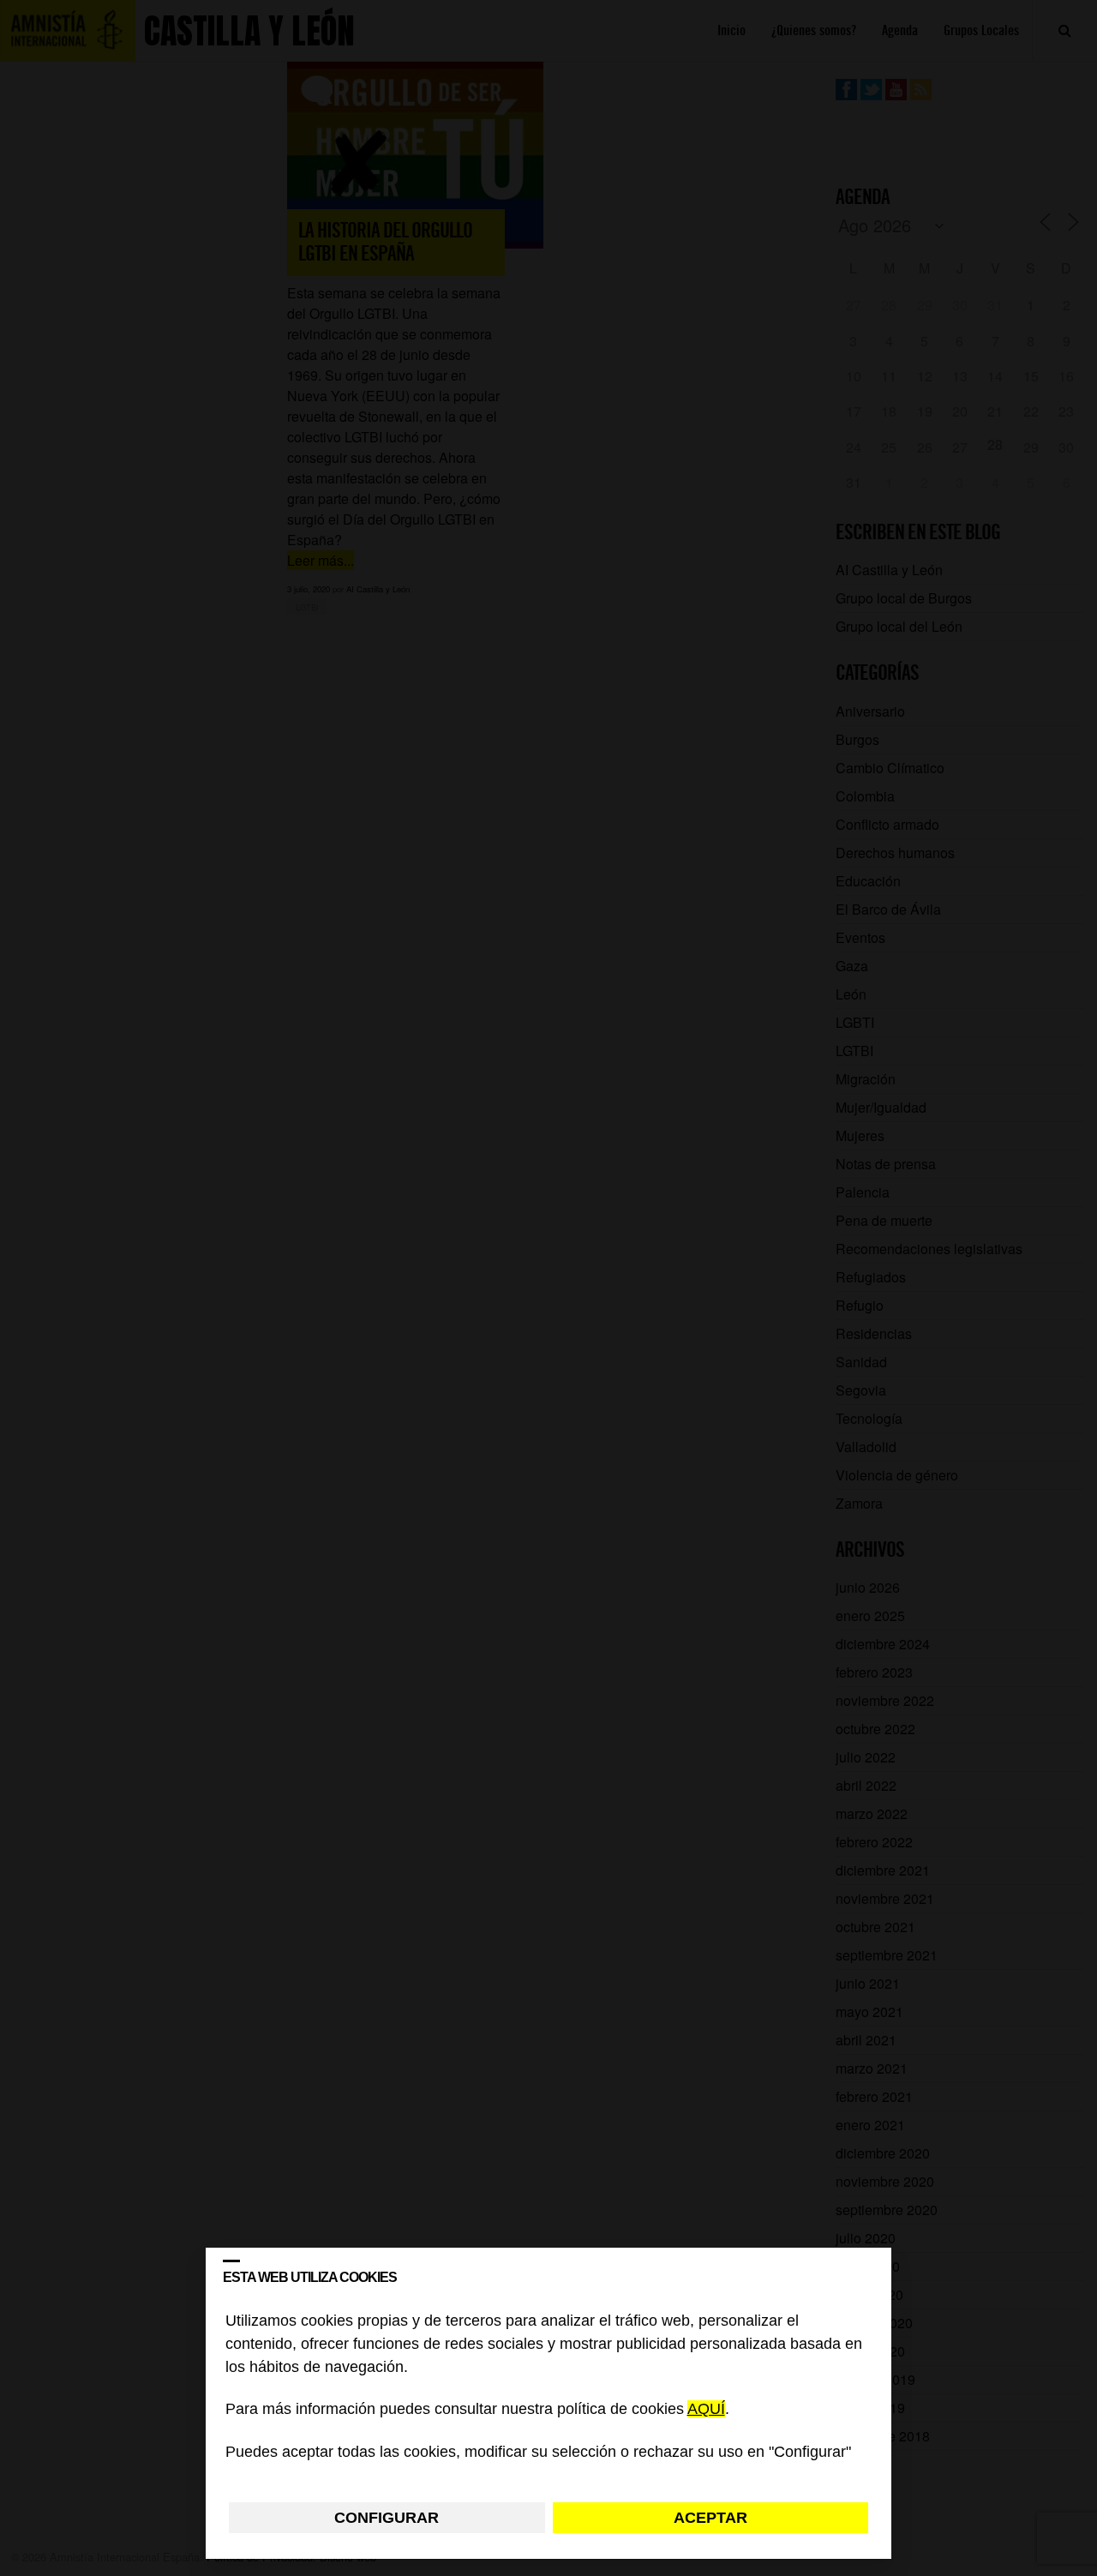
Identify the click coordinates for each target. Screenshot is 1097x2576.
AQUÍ (706, 2410)
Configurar (387, 2518)
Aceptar (710, 2518)
